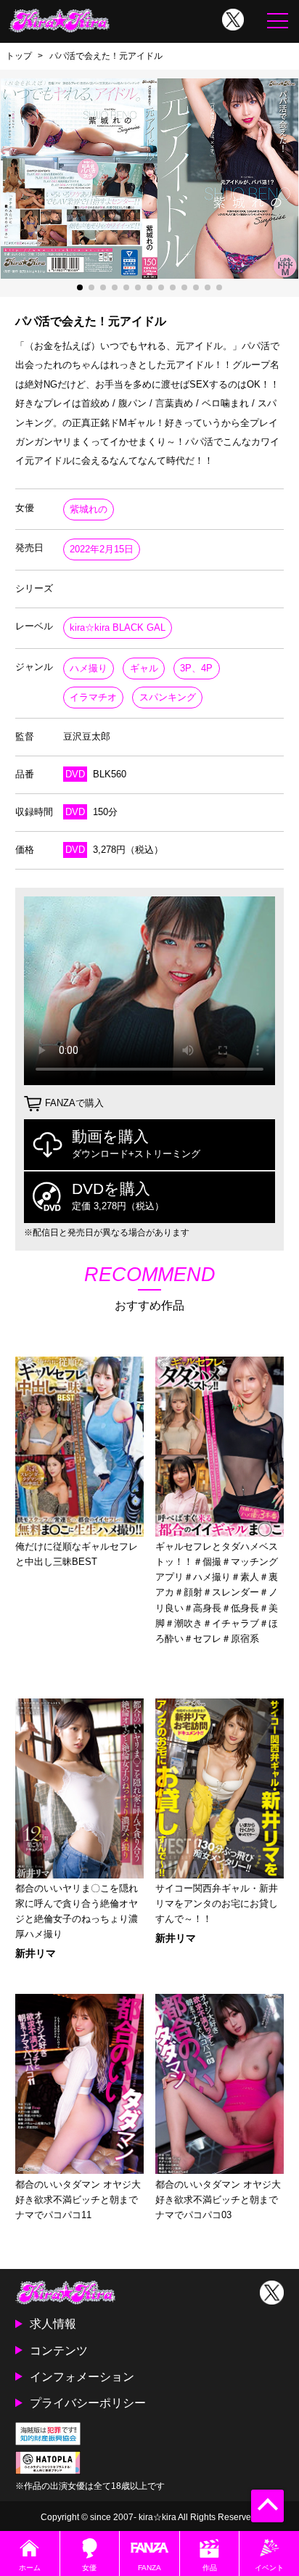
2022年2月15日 (102, 549)
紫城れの (89, 509)
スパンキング (168, 697)
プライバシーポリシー (88, 2403)
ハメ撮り (89, 668)
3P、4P (196, 668)
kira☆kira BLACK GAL (118, 627)
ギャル (144, 668)
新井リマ (36, 1953)
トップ (19, 56)
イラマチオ (93, 697)
